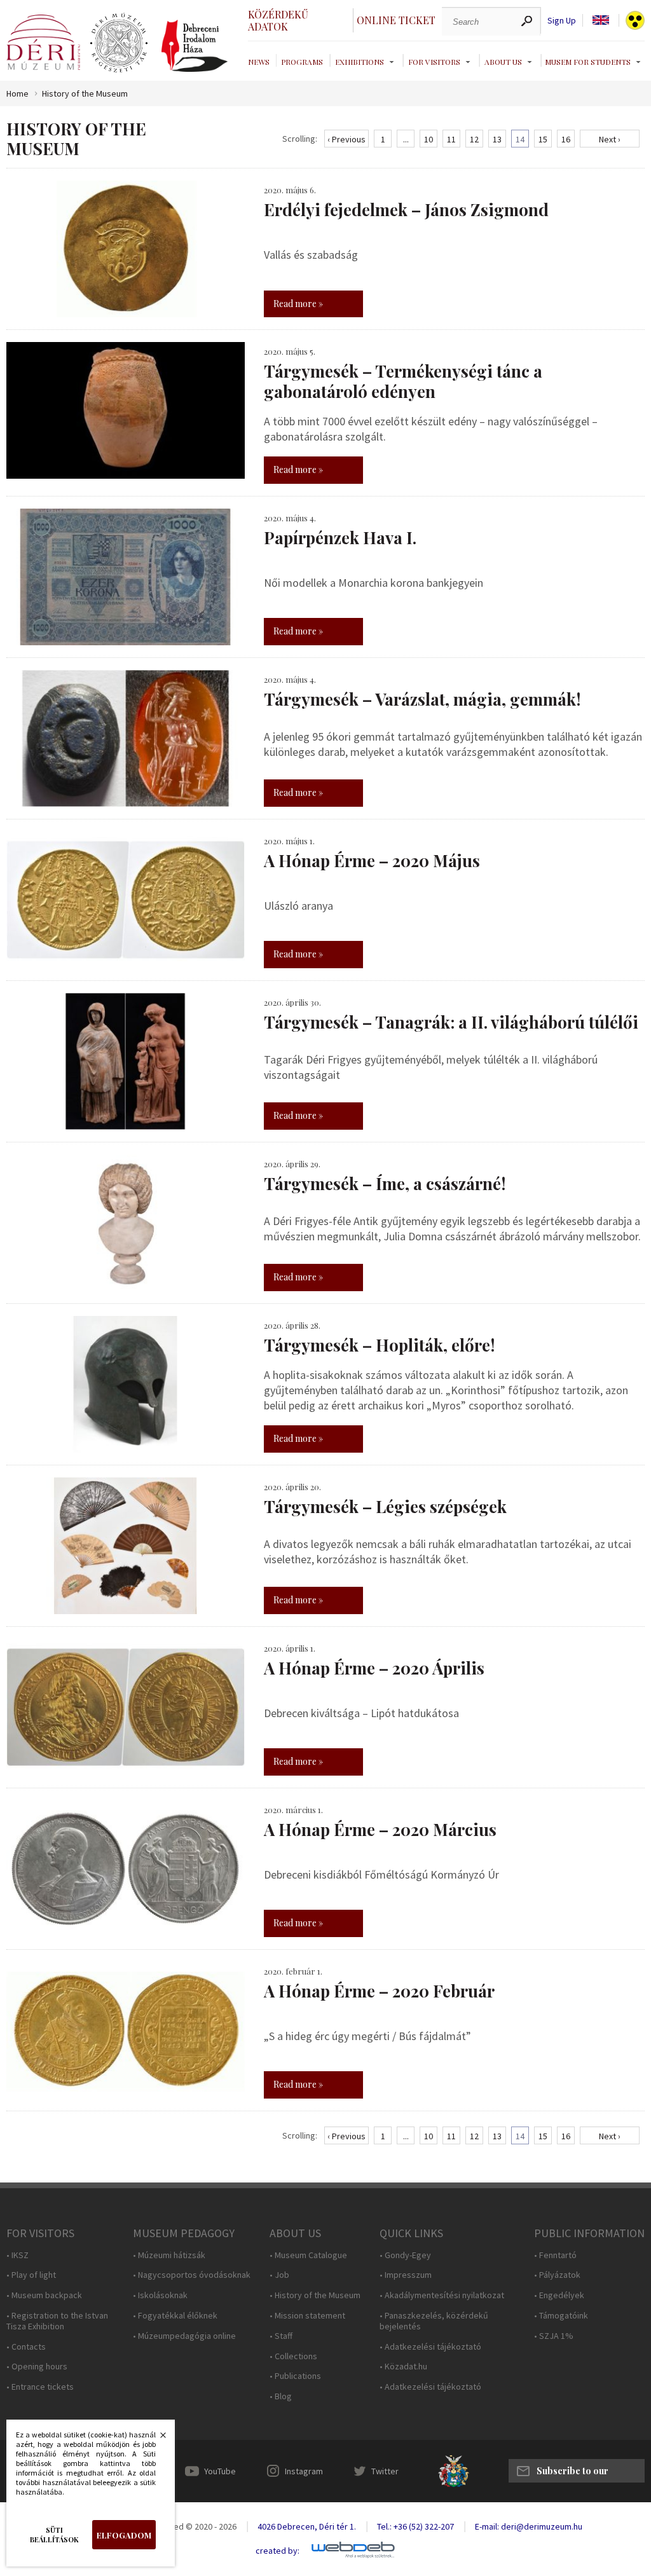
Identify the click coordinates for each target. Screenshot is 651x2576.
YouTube (220, 2471)
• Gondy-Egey (405, 2255)
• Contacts (26, 2347)
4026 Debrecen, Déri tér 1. (307, 2526)
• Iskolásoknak (160, 2295)
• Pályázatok (557, 2275)
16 (566, 139)
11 (451, 139)
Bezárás (156, 2439)
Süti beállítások (54, 2535)
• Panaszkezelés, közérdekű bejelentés (434, 2321)
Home (17, 94)
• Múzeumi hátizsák (169, 2255)
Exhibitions (360, 62)
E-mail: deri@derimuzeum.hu (529, 2526)
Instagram (304, 2471)
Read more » (298, 304)
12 (474, 139)
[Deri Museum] (43, 42)
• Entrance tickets (40, 2387)
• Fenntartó (555, 2255)
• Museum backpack (44, 2295)
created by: (278, 2551)
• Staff (281, 2336)
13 (497, 139)
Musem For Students (588, 62)
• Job (279, 2275)
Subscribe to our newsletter (572, 2474)
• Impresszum (406, 2275)
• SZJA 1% (554, 2336)
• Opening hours (37, 2367)
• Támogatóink (561, 2316)
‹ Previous (346, 139)
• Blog (281, 2396)
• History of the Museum (315, 2295)
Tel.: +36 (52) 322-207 (415, 2526)
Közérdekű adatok (278, 20)
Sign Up (562, 21)
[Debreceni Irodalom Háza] (195, 46)
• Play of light (31, 2275)
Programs (302, 62)
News (259, 62)
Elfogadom (124, 2535)
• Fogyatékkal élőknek (175, 2316)
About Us (503, 62)
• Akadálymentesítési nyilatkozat (442, 2295)
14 (520, 139)
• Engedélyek (559, 2295)
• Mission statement (307, 2316)
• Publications (295, 2376)
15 (543, 139)
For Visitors (434, 62)
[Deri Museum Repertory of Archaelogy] (119, 43)
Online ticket (396, 20)
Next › (610, 139)
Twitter (385, 2471)
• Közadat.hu (403, 2367)
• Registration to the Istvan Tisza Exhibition (57, 2321)
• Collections (293, 2356)
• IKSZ (17, 2255)
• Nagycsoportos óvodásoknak (192, 2275)
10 (428, 139)
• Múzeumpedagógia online (184, 2336)
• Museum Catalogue (308, 2255)
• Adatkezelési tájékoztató (430, 2347)
